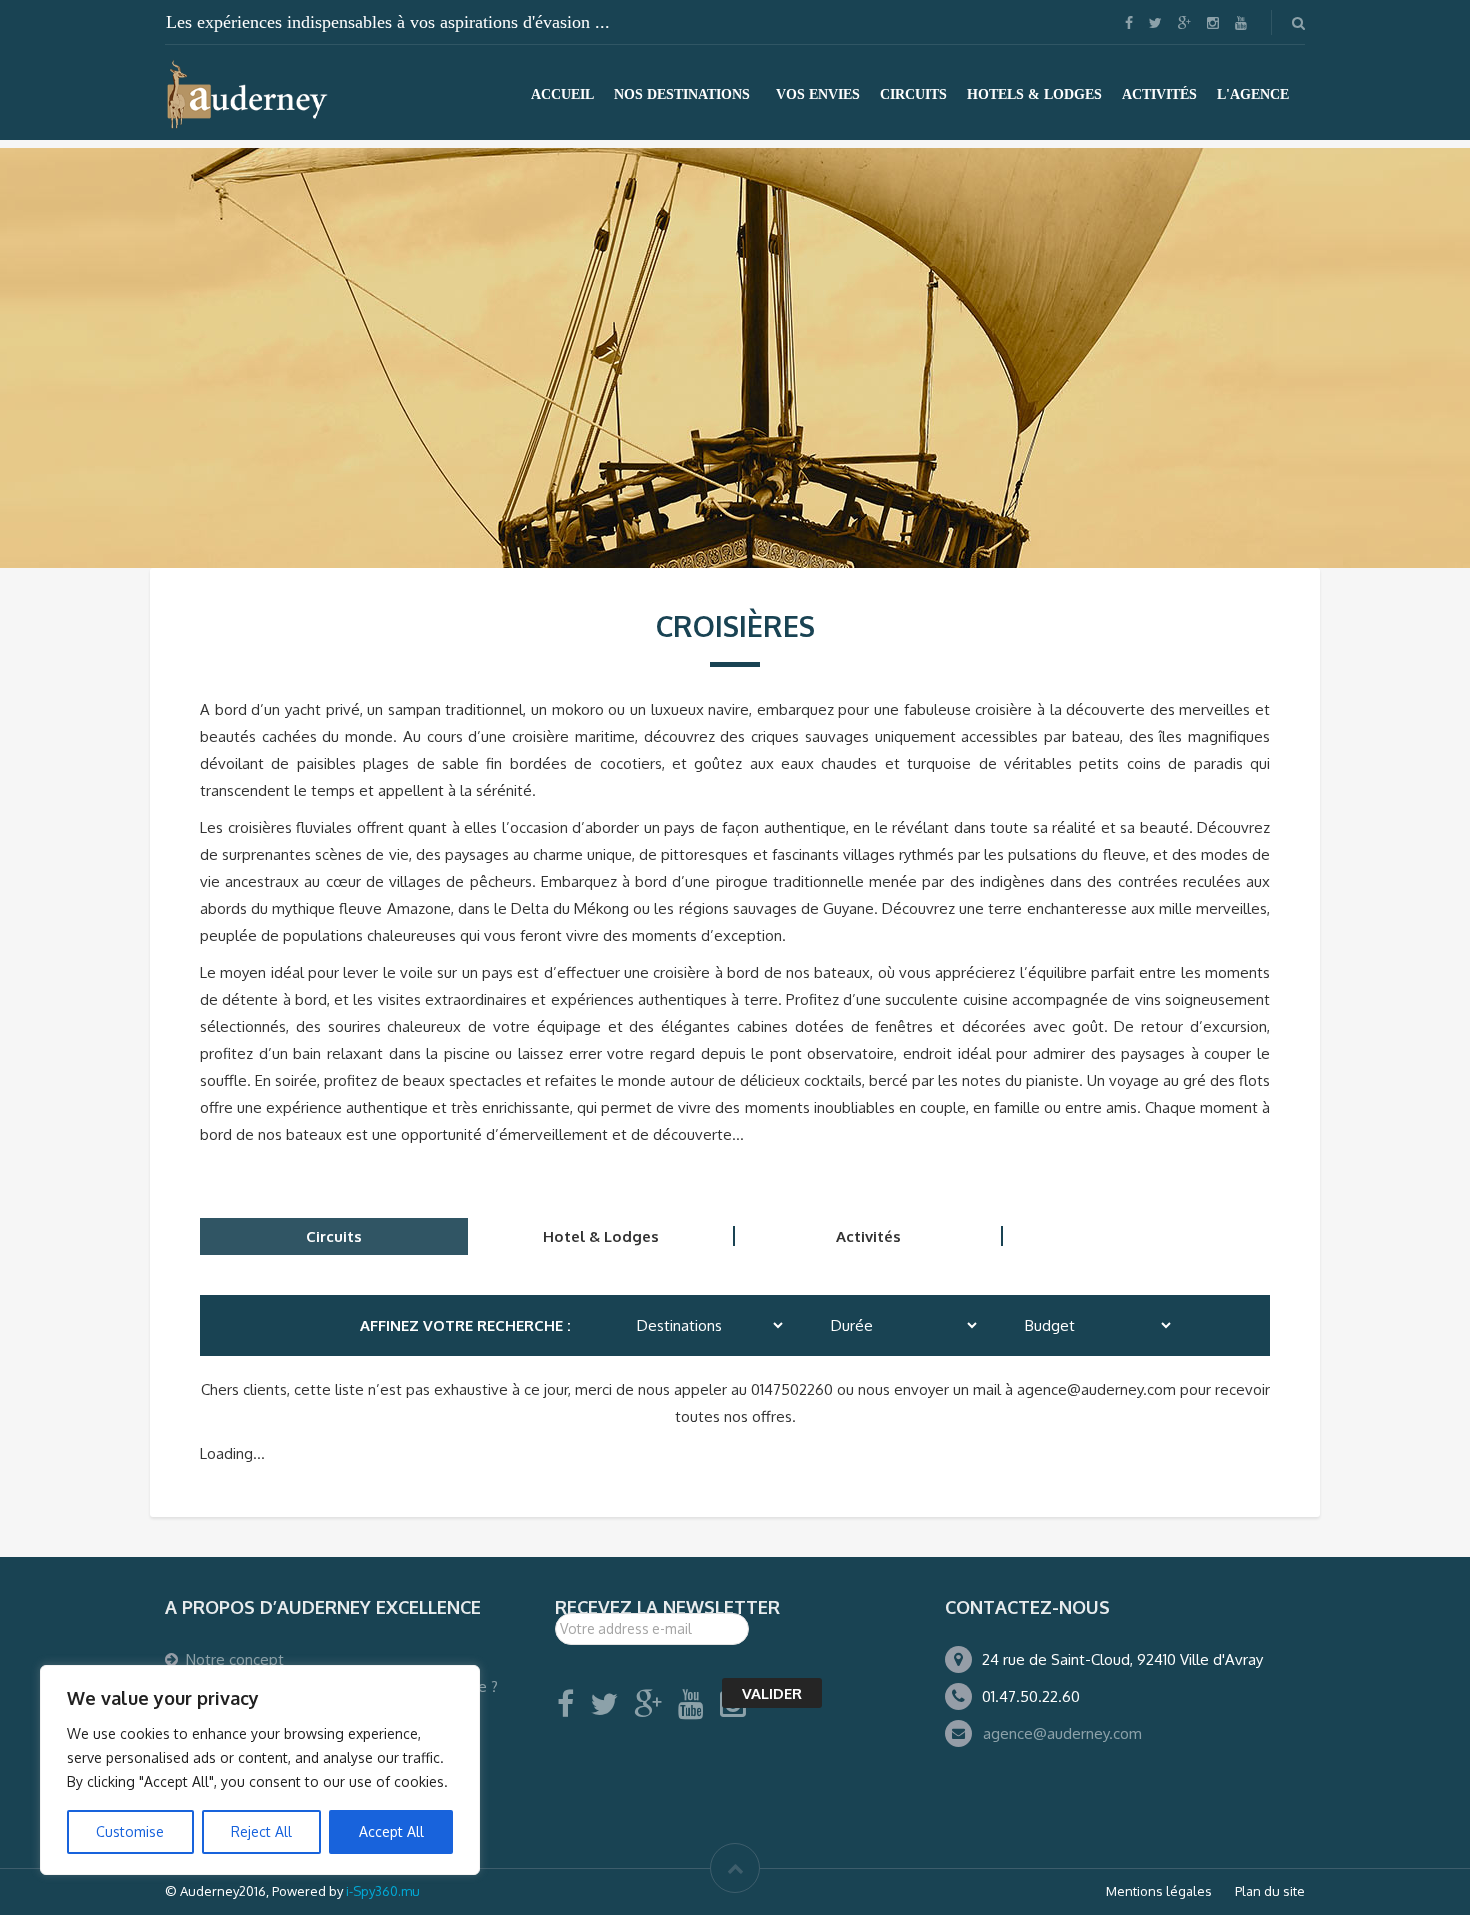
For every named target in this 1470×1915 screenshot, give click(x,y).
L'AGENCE (1253, 94)
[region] (260, 1770)
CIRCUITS (913, 94)
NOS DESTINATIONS (682, 94)
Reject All (261, 1831)
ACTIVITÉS (1159, 94)
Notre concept (235, 1659)
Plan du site (1270, 1891)
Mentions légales (1159, 1891)
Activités (868, 1236)
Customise (130, 1831)
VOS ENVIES (818, 94)
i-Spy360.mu (383, 1891)
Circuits (334, 1236)
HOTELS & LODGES (1034, 94)
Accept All (391, 1831)
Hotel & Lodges (601, 1236)
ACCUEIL (562, 94)
